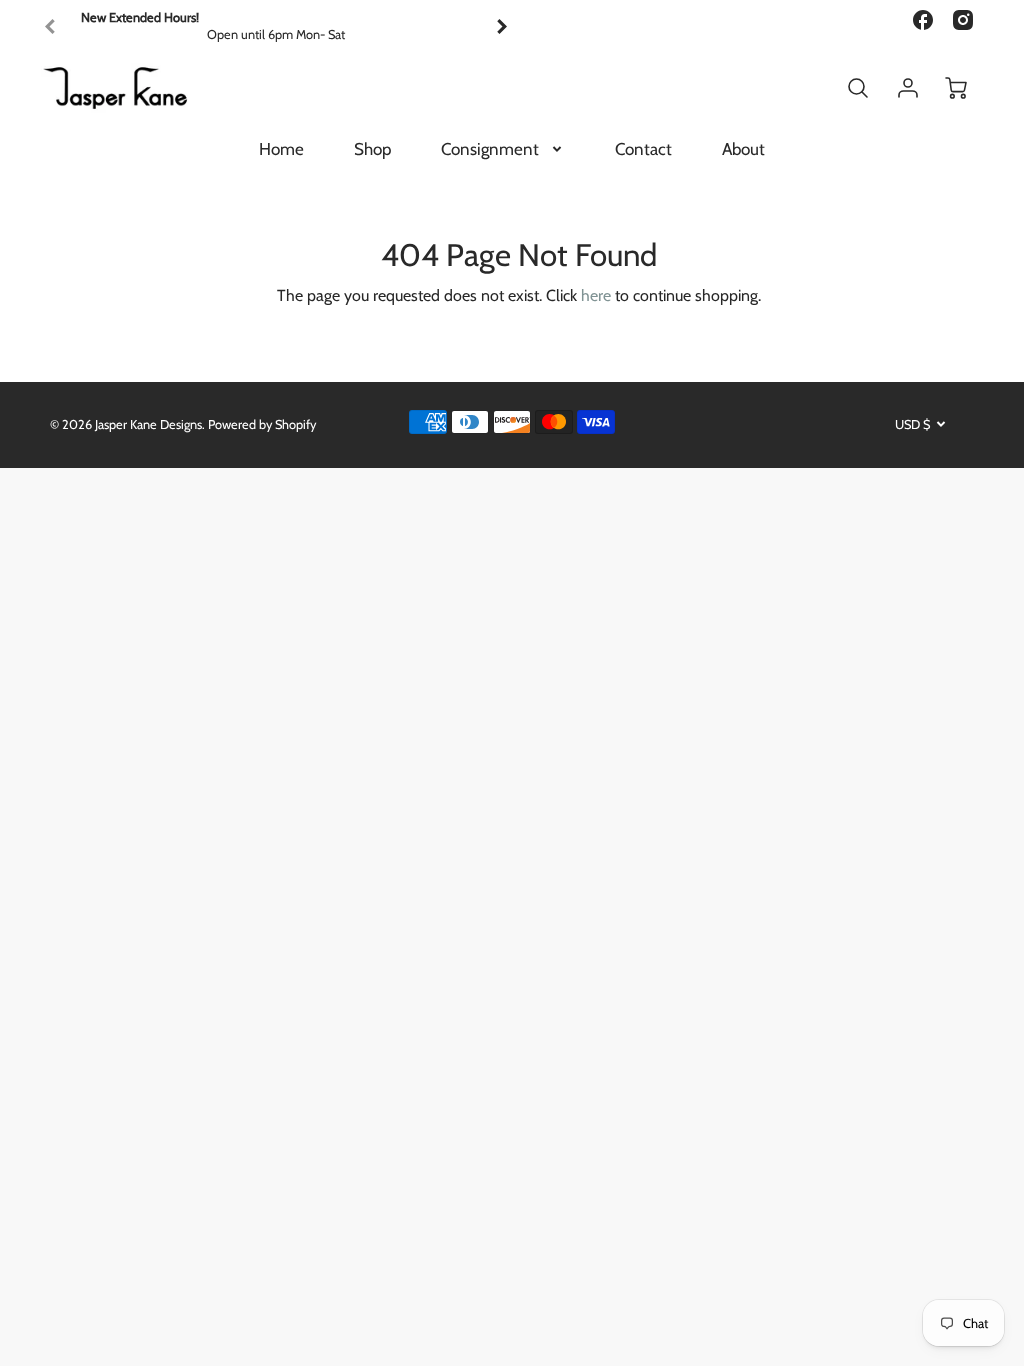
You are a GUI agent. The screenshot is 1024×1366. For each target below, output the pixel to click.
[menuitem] (281, 149)
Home (281, 149)
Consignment (490, 149)
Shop (372, 149)
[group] (276, 26)
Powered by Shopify (262, 424)
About (743, 149)
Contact (643, 149)
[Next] (501, 27)
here (596, 295)
